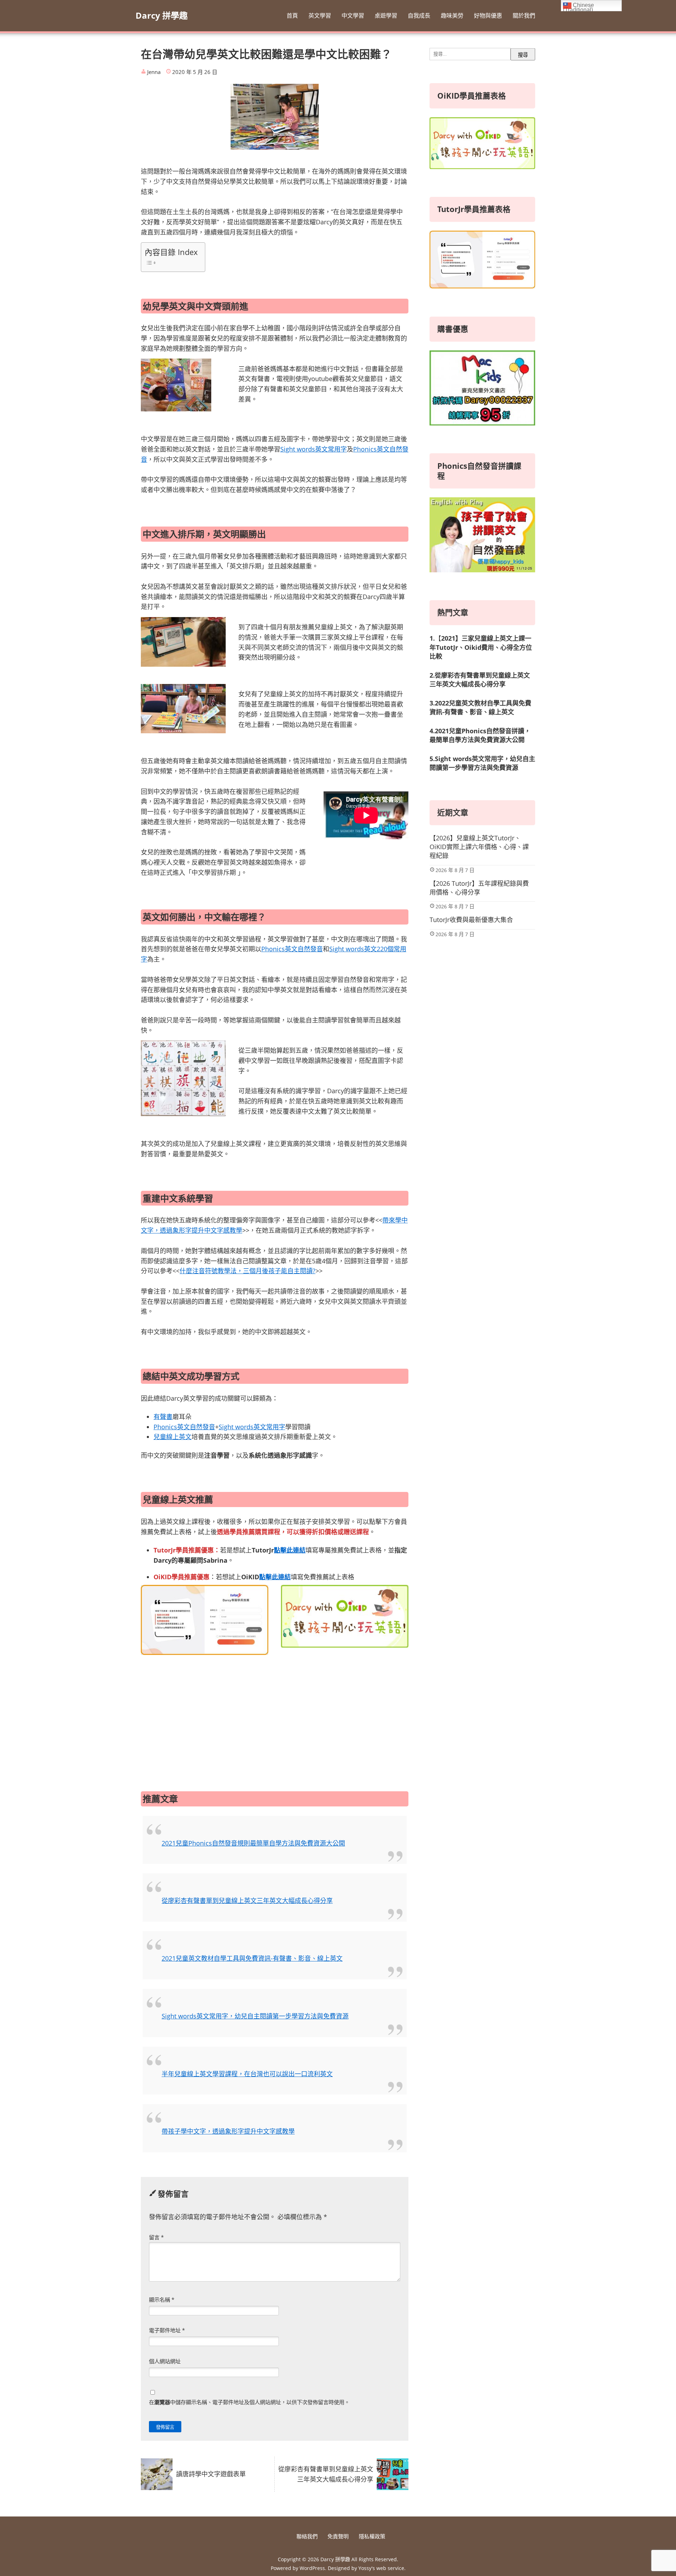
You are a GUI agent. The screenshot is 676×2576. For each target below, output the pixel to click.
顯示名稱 (162, 2300)
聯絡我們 (307, 2536)
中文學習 (353, 15)
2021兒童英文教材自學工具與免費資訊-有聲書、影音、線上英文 (252, 1958)
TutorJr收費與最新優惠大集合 (471, 920)
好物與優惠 (488, 15)
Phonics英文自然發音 (292, 949)
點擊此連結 (290, 1550)
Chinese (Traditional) (578, 7)
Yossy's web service (381, 2568)
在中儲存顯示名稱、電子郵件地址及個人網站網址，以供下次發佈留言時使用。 (249, 2402)
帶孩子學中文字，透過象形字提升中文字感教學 (228, 2131)
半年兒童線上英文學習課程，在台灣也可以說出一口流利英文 (247, 2074)
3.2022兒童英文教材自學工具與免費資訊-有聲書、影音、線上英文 (480, 707)
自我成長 (419, 15)
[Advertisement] (275, 1715)
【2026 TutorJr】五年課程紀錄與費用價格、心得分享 (479, 888)
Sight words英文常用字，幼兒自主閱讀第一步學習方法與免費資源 (255, 2016)
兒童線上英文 (173, 1437)
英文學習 (320, 15)
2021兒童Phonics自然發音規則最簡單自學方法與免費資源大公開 (253, 1843)
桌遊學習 (386, 15)
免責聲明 (338, 2536)
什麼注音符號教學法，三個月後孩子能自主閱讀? (248, 1271)
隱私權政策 (372, 2536)
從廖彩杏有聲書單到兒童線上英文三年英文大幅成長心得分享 (247, 1900)
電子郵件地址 (167, 2330)
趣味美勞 (452, 15)
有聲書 (163, 1417)
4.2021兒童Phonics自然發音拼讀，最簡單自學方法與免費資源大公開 (480, 735)
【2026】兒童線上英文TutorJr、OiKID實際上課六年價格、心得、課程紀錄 (479, 847)
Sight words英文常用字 (314, 449)
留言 (156, 2237)
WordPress (312, 2568)
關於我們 (524, 15)
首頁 (292, 15)
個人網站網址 (165, 2361)
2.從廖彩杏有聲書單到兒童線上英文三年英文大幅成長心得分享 (480, 680)
